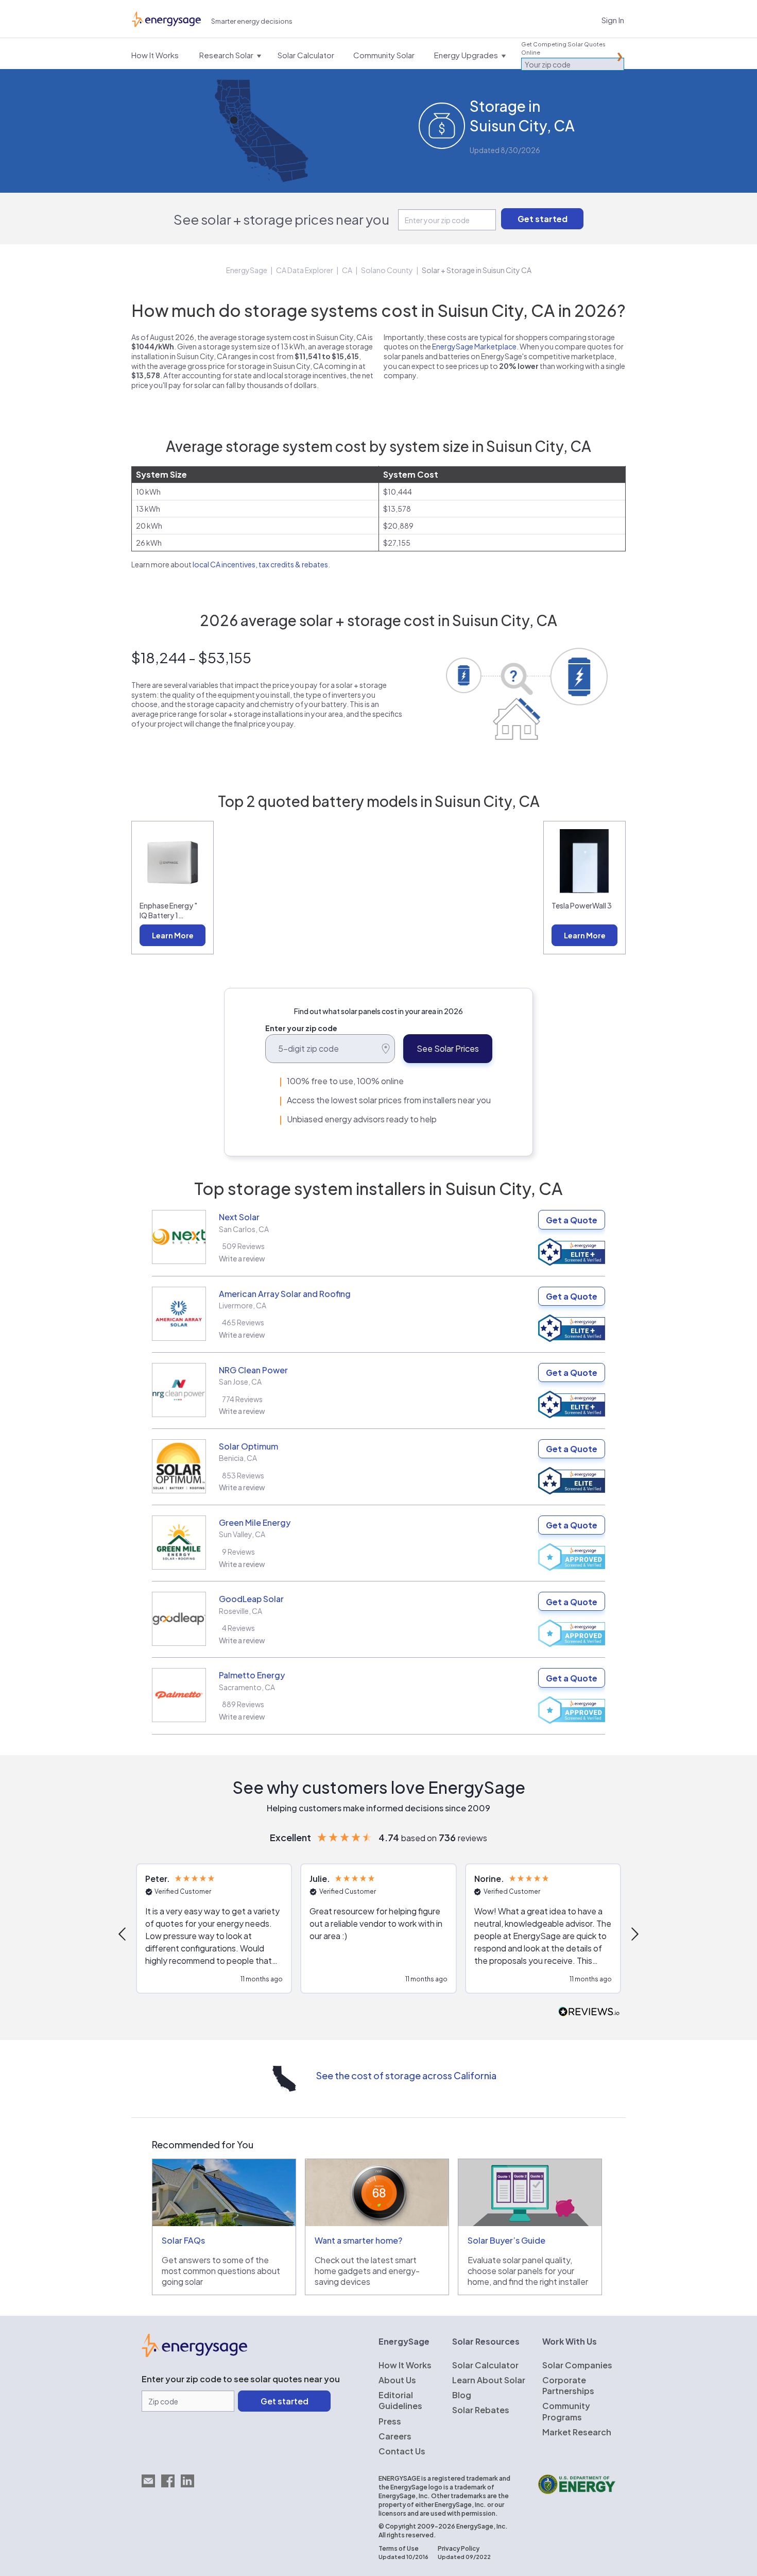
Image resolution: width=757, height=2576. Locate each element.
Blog (462, 2395)
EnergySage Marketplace (474, 346)
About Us (397, 2380)
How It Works (405, 2365)
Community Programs (566, 2411)
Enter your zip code (301, 1028)
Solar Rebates (481, 2410)
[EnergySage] (194, 2354)
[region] (378, 1934)
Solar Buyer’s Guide (506, 2240)
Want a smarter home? (358, 2240)
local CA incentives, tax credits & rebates (260, 564)
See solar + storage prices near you (281, 219)
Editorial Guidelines (400, 2400)
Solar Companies (577, 2365)
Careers (395, 2436)
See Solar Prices (448, 1048)
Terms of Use (399, 2548)
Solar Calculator (485, 2365)
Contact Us (402, 2451)
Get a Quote (572, 1220)
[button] (123, 1934)
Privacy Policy (459, 2548)
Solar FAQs (183, 2240)
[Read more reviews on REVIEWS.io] (589, 2012)
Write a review (242, 1258)
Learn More (173, 935)
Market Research (577, 2432)
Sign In (613, 20)
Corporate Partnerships (568, 2385)
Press (390, 2421)
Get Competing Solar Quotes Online (563, 48)
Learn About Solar (489, 2380)
